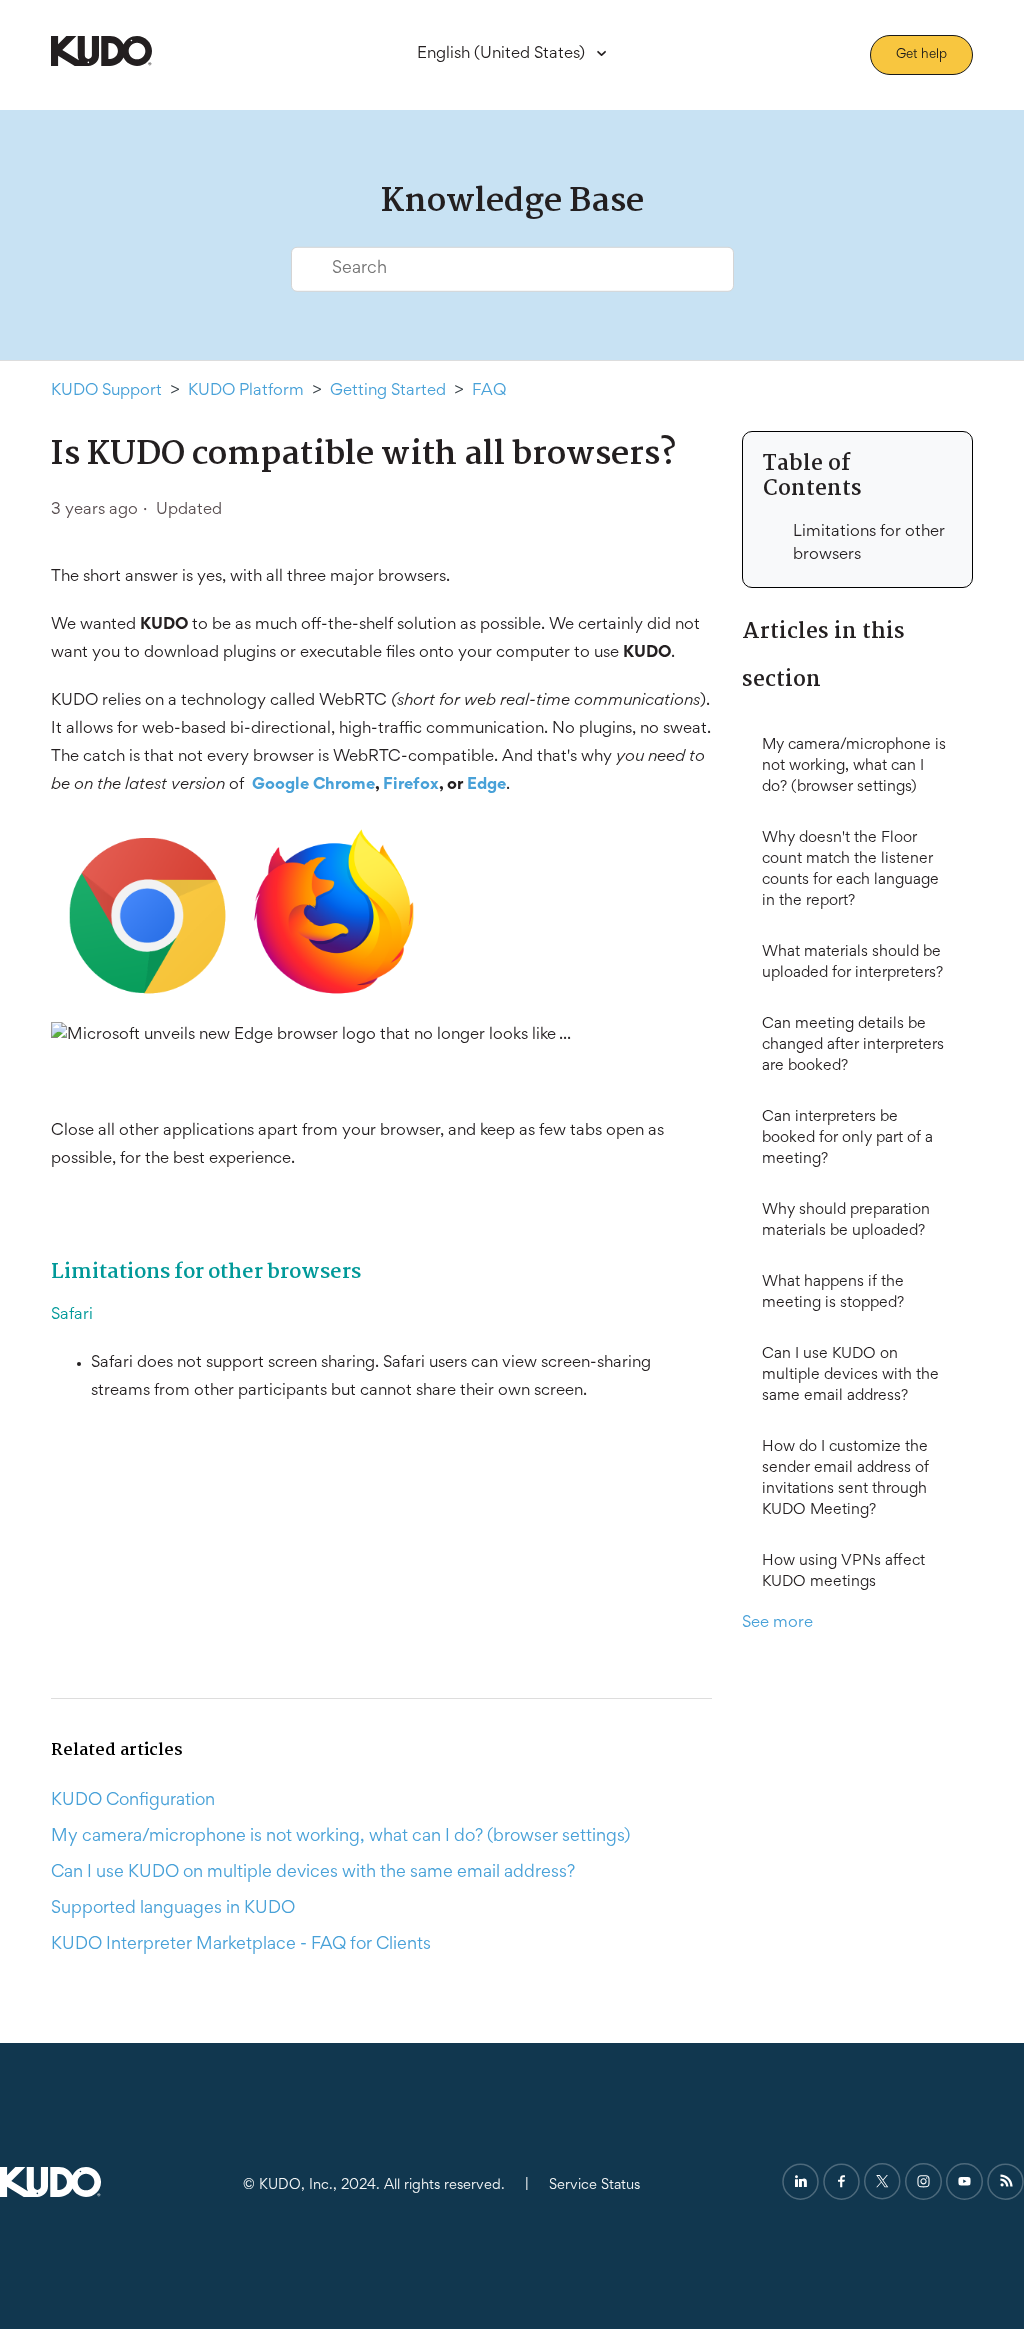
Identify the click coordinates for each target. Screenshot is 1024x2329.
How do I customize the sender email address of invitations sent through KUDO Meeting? (845, 1478)
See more (777, 1623)
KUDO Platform (246, 391)
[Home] (101, 62)
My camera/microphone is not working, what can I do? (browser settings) (854, 766)
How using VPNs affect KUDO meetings (843, 1571)
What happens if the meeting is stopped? (833, 1292)
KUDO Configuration (133, 1801)
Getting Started (388, 391)
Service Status (594, 2185)
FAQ (489, 391)
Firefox (411, 785)
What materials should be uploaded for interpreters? (852, 962)
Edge (486, 785)
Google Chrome (313, 785)
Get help (921, 55)
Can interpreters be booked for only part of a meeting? (847, 1138)
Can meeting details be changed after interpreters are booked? (853, 1045)
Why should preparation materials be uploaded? (846, 1220)
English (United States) (503, 54)
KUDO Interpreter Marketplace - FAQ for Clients (241, 1945)
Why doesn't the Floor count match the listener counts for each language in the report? (850, 869)
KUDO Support (106, 391)
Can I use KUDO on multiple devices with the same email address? (850, 1375)
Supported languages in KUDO (173, 1909)
